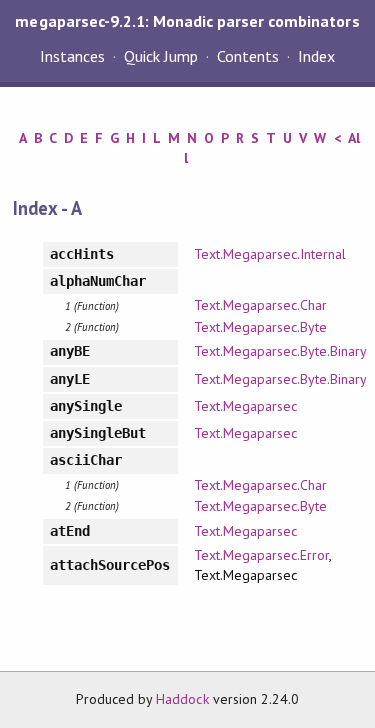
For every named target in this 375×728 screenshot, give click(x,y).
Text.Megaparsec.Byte (260, 327)
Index (316, 56)
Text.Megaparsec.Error (262, 555)
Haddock (182, 699)
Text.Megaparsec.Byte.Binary (281, 351)
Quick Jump (161, 56)
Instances (72, 56)
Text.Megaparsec (245, 406)
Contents (248, 56)
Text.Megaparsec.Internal (270, 254)
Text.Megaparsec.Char (260, 305)
